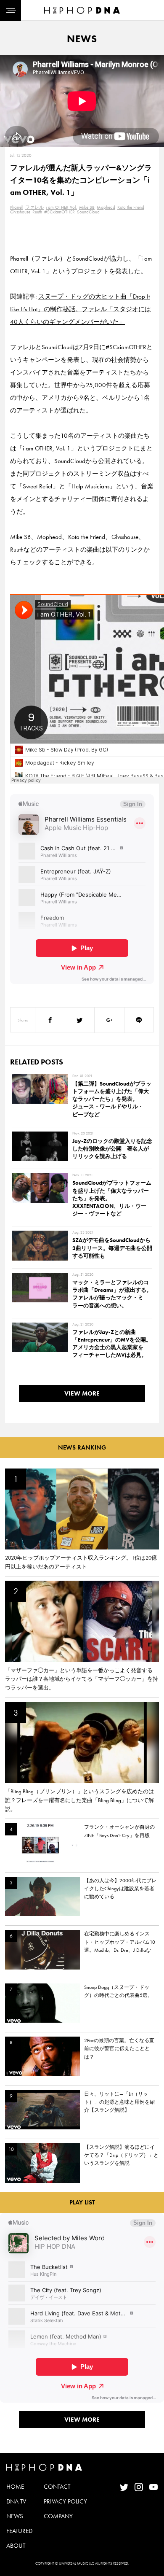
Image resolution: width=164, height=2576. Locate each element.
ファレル (34, 207)
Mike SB (87, 207)
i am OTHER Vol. (61, 207)
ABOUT (16, 2546)
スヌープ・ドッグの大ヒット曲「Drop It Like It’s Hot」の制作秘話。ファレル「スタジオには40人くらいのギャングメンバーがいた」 (81, 309)
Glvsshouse (20, 212)
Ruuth (37, 212)
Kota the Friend (131, 207)
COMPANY (58, 2516)
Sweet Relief (38, 486)
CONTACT (57, 2487)
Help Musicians (90, 486)
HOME (15, 2487)
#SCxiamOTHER (60, 212)
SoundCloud (88, 212)
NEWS (15, 2516)
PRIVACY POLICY (65, 2501)
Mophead (106, 207)
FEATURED (19, 2531)
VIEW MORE (82, 1393)
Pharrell (17, 207)
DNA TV (16, 2501)
